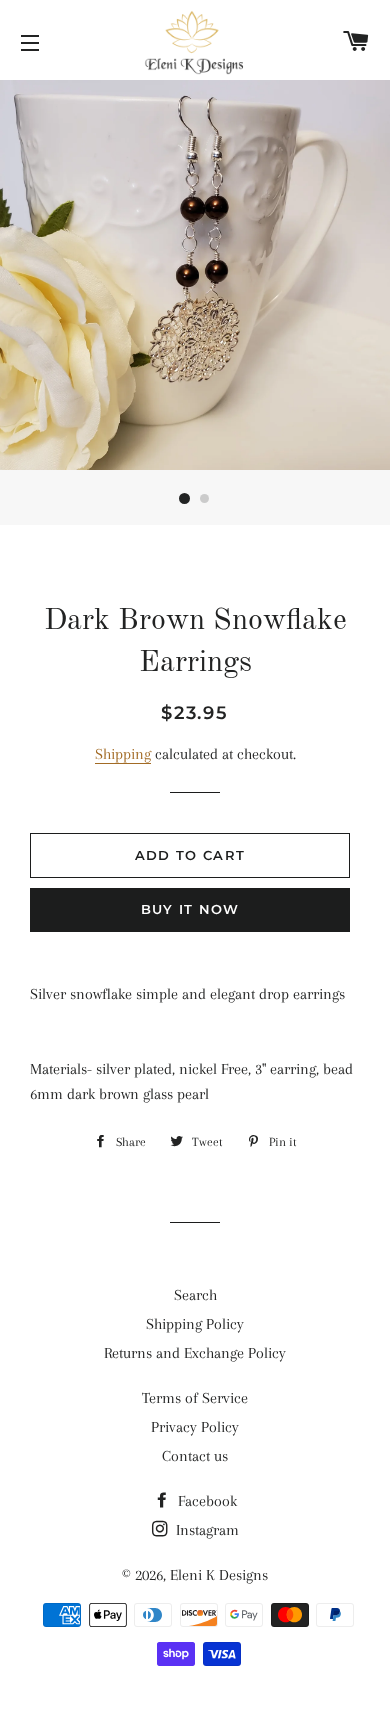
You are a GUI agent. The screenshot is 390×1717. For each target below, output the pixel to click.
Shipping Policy (195, 1324)
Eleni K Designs (219, 1575)
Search (195, 1295)
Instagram (205, 1530)
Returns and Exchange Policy (195, 1353)
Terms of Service (195, 1398)
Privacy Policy (195, 1427)
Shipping (123, 754)
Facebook (205, 1501)
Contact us (195, 1456)
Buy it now (190, 909)
